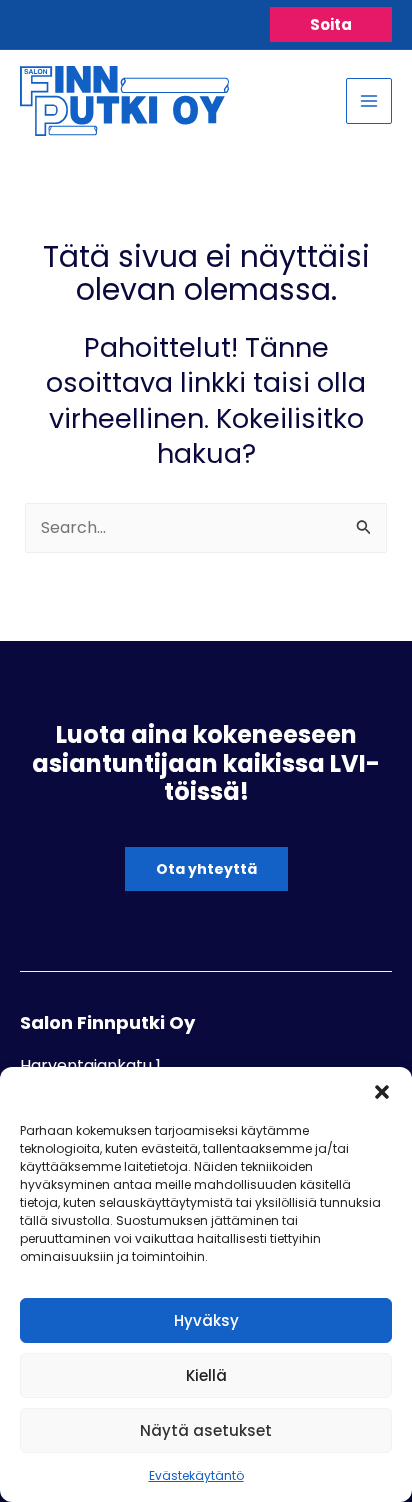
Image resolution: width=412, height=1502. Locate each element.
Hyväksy (206, 1320)
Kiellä (206, 1375)
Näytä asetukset (206, 1430)
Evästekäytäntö (196, 1475)
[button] (382, 1092)
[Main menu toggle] (369, 101)
